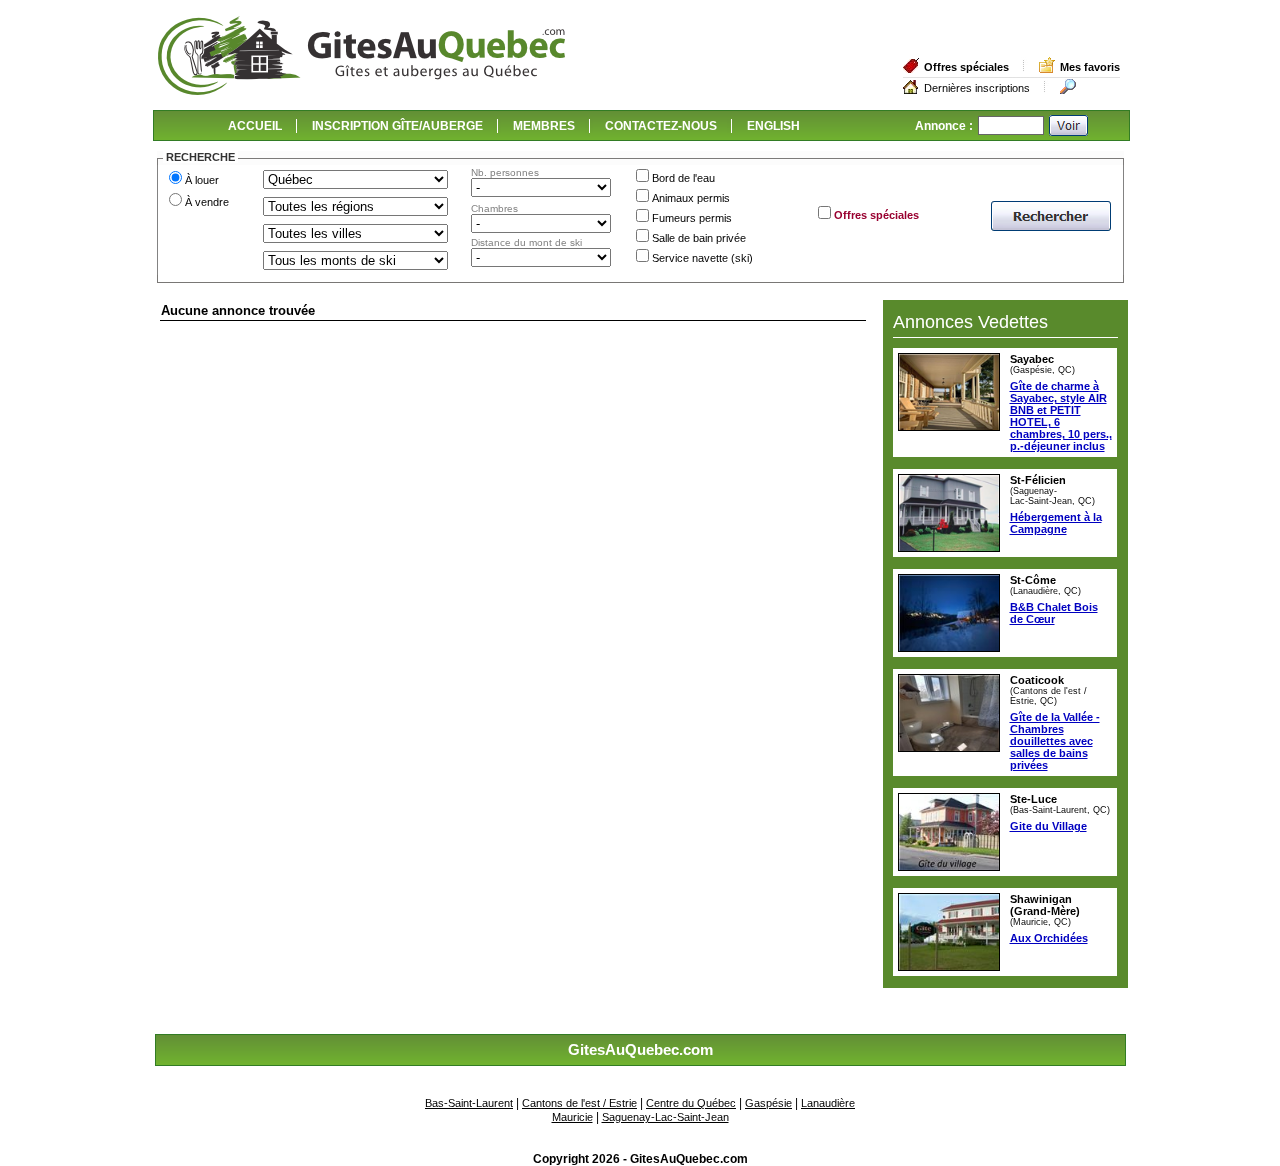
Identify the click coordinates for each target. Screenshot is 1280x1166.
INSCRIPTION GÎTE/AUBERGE (397, 126)
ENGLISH (773, 126)
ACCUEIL (255, 126)
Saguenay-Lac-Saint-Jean (665, 1117)
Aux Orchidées (1049, 938)
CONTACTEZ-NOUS (661, 126)
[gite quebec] (361, 91)
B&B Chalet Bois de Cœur (1054, 613)
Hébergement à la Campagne (1056, 523)
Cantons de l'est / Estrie (579, 1103)
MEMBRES (544, 126)
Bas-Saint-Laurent (469, 1103)
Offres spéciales (966, 67)
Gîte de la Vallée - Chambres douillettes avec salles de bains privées (1055, 741)
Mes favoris (1090, 67)
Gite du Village (1048, 826)
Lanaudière (828, 1103)
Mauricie (572, 1117)
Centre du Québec (691, 1103)
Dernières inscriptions (977, 88)
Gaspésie (768, 1103)
